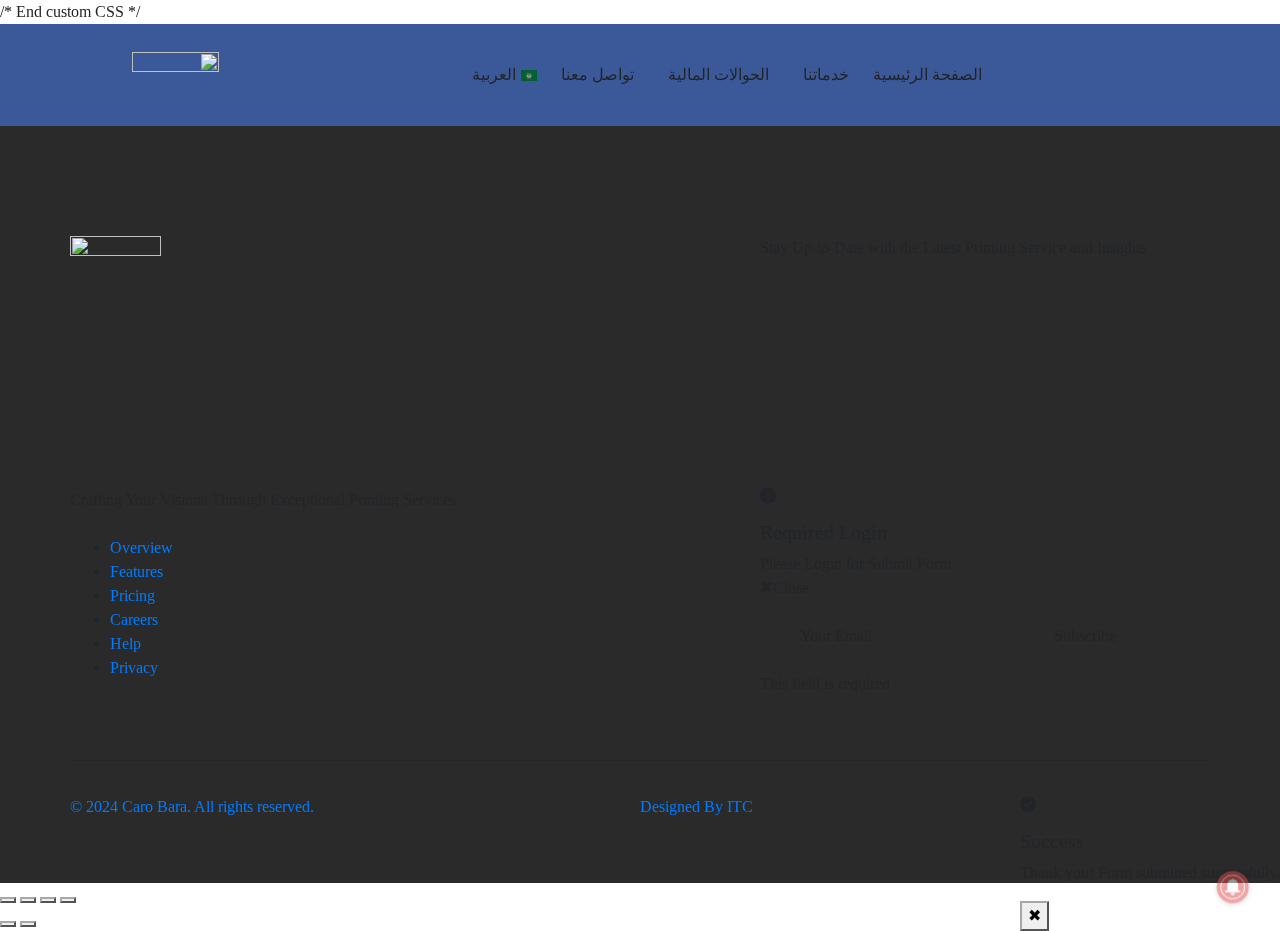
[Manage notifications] (1233, 887)
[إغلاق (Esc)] (8, 900)
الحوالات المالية (718, 74)
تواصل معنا (597, 74)
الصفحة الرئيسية (927, 74)
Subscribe (1085, 635)
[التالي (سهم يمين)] (8, 924)
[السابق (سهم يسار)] (28, 924)
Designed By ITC (696, 806)
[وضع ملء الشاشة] (48, 900)
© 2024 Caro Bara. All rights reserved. (192, 806)
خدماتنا (826, 74)
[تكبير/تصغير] (68, 900)
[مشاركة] (28, 900)
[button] (821, 75)
